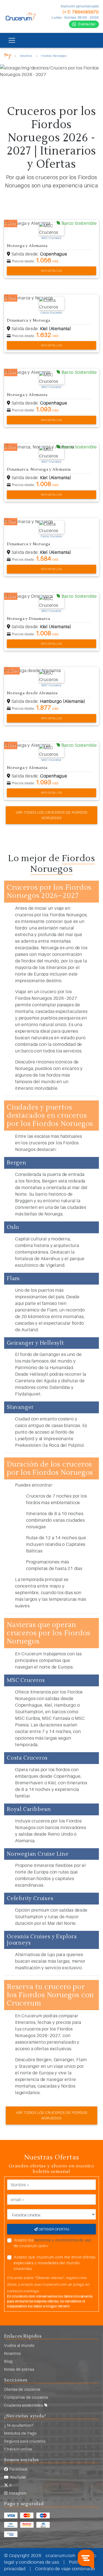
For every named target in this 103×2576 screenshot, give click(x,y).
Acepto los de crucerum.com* (53, 2243)
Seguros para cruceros (25, 2441)
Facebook (18, 2469)
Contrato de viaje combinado (65, 2569)
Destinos (26, 56)
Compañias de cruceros (26, 2397)
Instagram (17, 2493)
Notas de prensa (19, 2369)
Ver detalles (52, 271)
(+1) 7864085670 (81, 12)
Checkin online (18, 2449)
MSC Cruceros (51, 238)
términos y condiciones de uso (63, 2240)
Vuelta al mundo (19, 2345)
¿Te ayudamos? (19, 2425)
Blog (8, 2361)
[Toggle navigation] (12, 40)
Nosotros (12, 2353)
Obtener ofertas (53, 2229)
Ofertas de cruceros (22, 2389)
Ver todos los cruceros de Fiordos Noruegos (51, 815)
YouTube (17, 2477)
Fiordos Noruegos (54, 56)
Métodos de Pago (20, 2433)
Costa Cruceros (51, 313)
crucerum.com (61, 2555)
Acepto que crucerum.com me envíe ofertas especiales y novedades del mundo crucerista (55, 2263)
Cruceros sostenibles (24, 2405)
